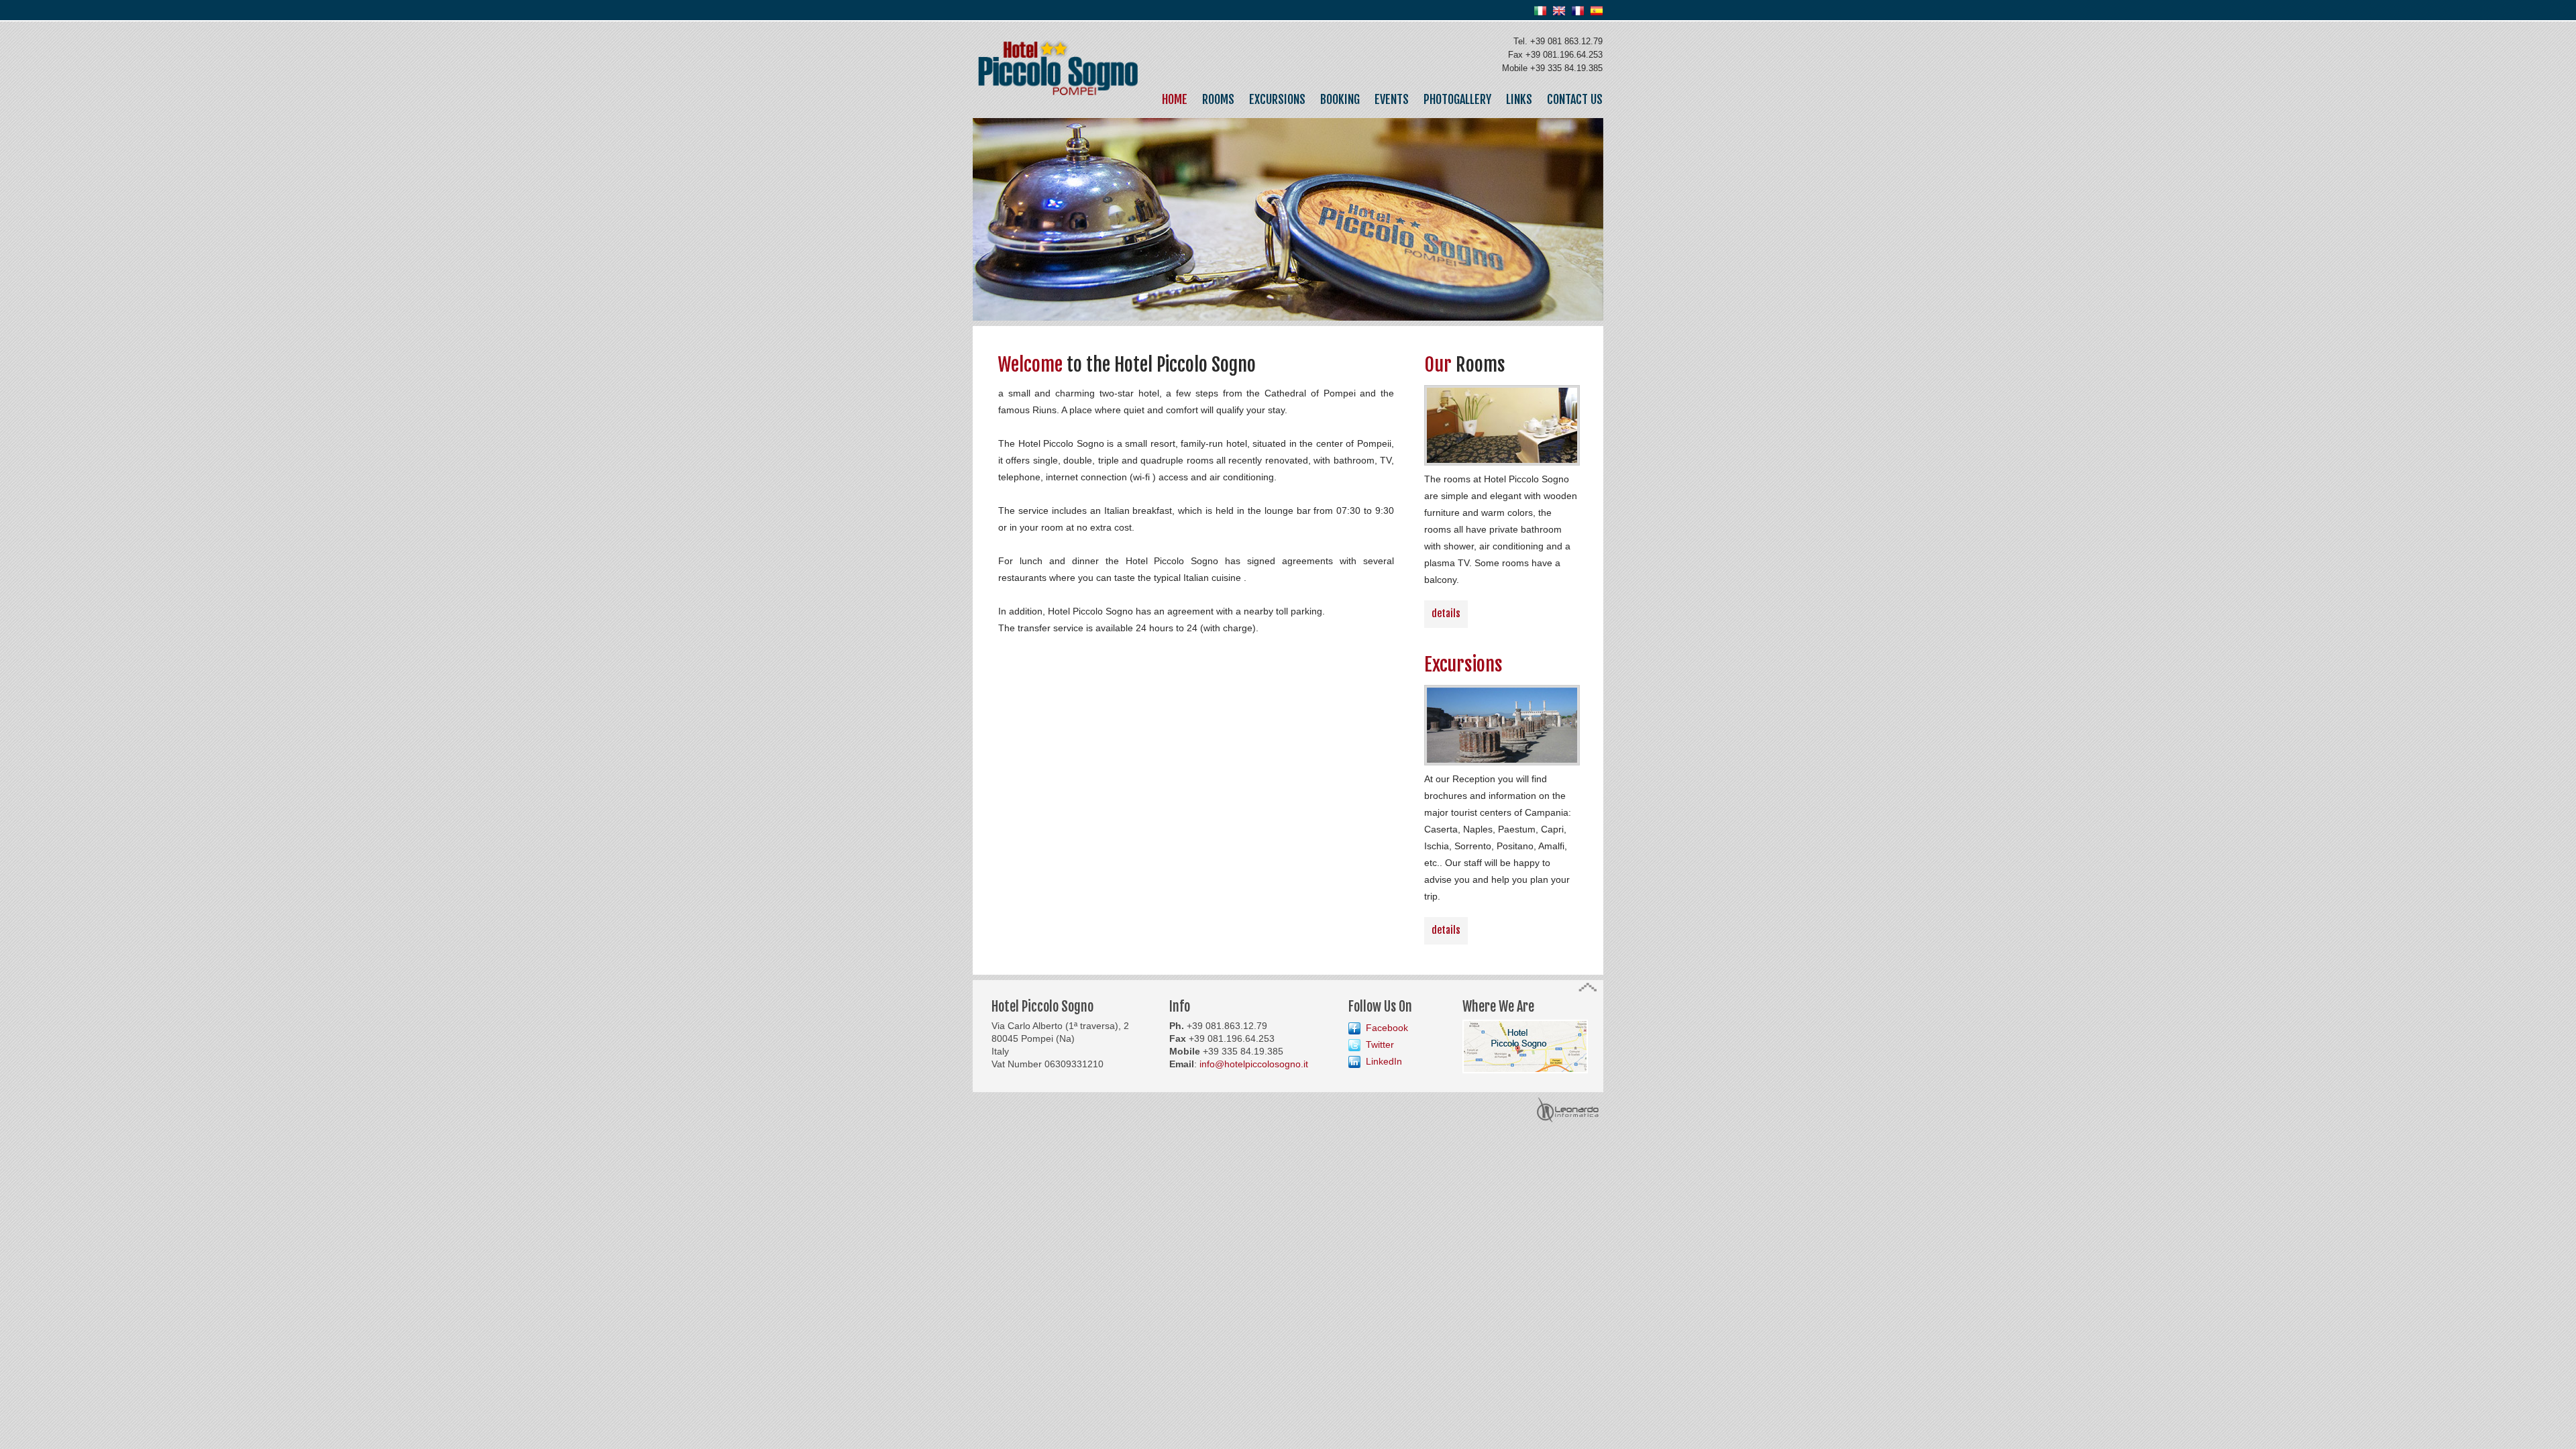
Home (1175, 99)
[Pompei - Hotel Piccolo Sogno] (1058, 48)
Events (1392, 99)
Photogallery (1457, 99)
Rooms (1218, 99)
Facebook (1387, 1028)
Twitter (1380, 1044)
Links (1519, 99)
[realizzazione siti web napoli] (1568, 1100)
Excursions (1277, 99)
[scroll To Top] (1588, 990)
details (1446, 613)
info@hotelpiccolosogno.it (1254, 1064)
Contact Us (1575, 99)
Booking (1340, 99)
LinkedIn (1384, 1061)
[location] (1525, 1026)
